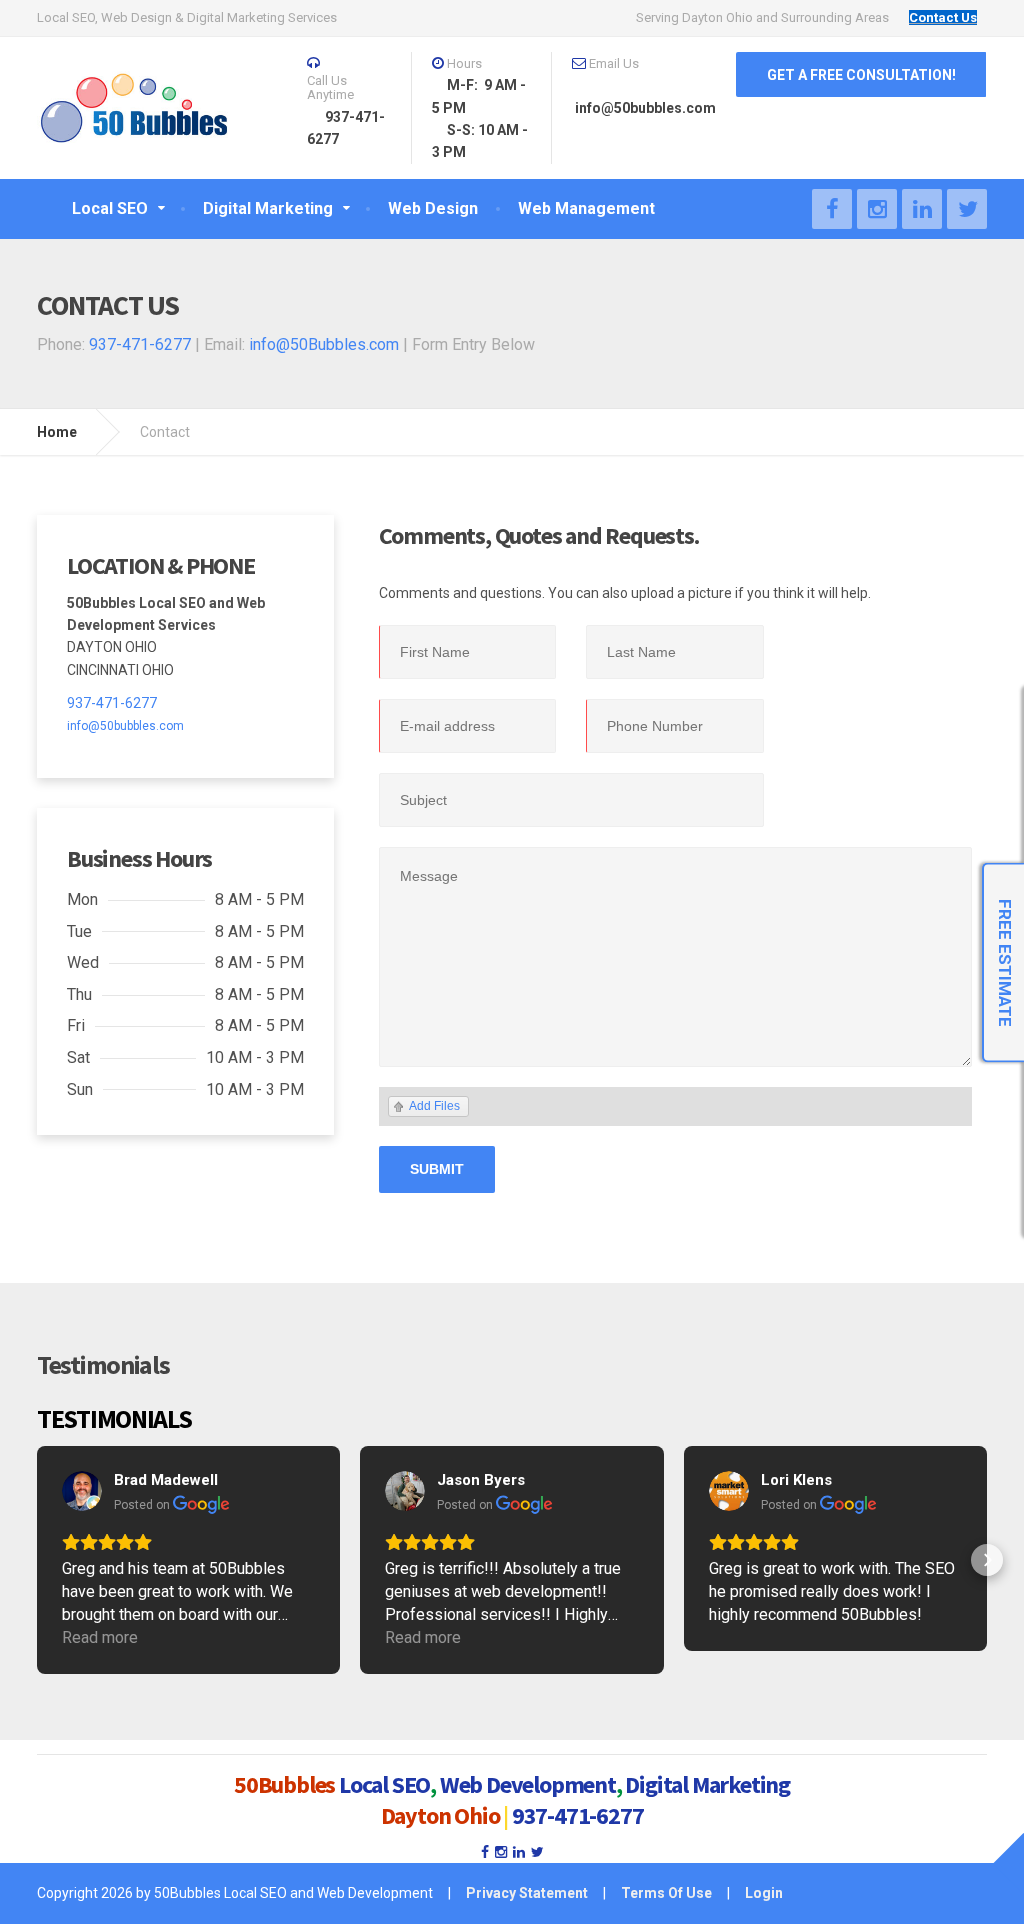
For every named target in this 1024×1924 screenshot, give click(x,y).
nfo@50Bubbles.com (326, 344)
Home (57, 432)
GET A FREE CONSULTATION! (861, 75)
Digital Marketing (707, 1784)
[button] (37, 1560)
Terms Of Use (666, 1893)
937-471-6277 (140, 344)
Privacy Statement (527, 1893)
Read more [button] (100, 1637)
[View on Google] (82, 1491)
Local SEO (384, 1784)
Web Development (528, 1784)
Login (764, 1893)
